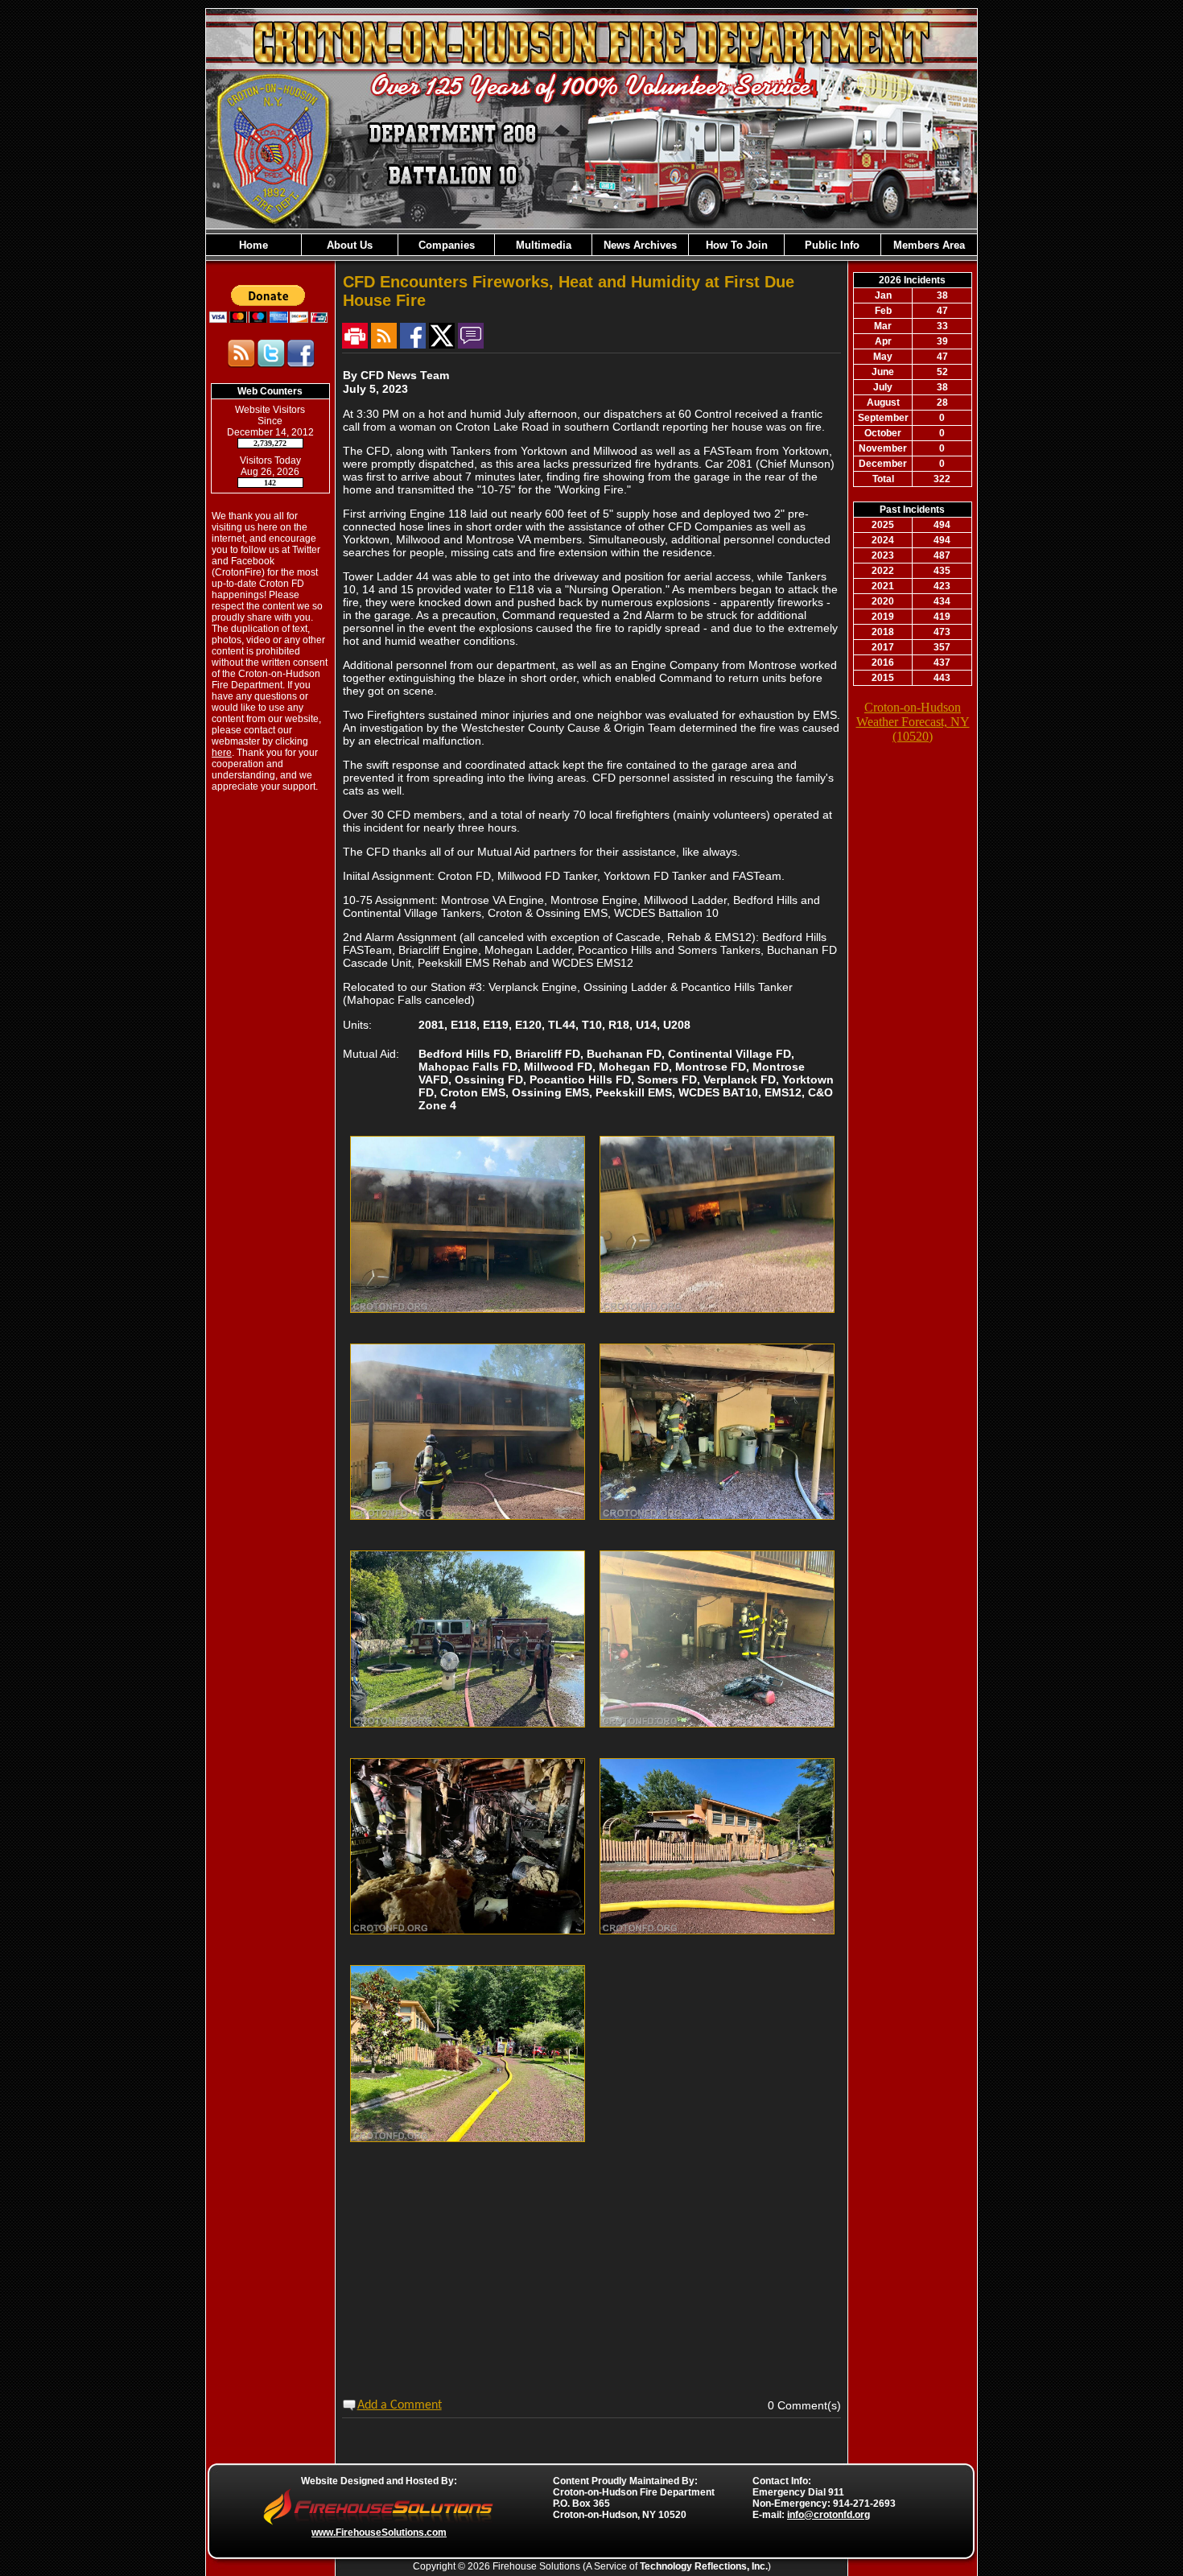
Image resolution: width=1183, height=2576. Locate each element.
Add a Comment (400, 2405)
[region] (591, 245)
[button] (349, 245)
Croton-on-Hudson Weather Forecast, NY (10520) (913, 722)
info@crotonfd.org (829, 2515)
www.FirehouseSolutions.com (379, 2533)
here (222, 753)
